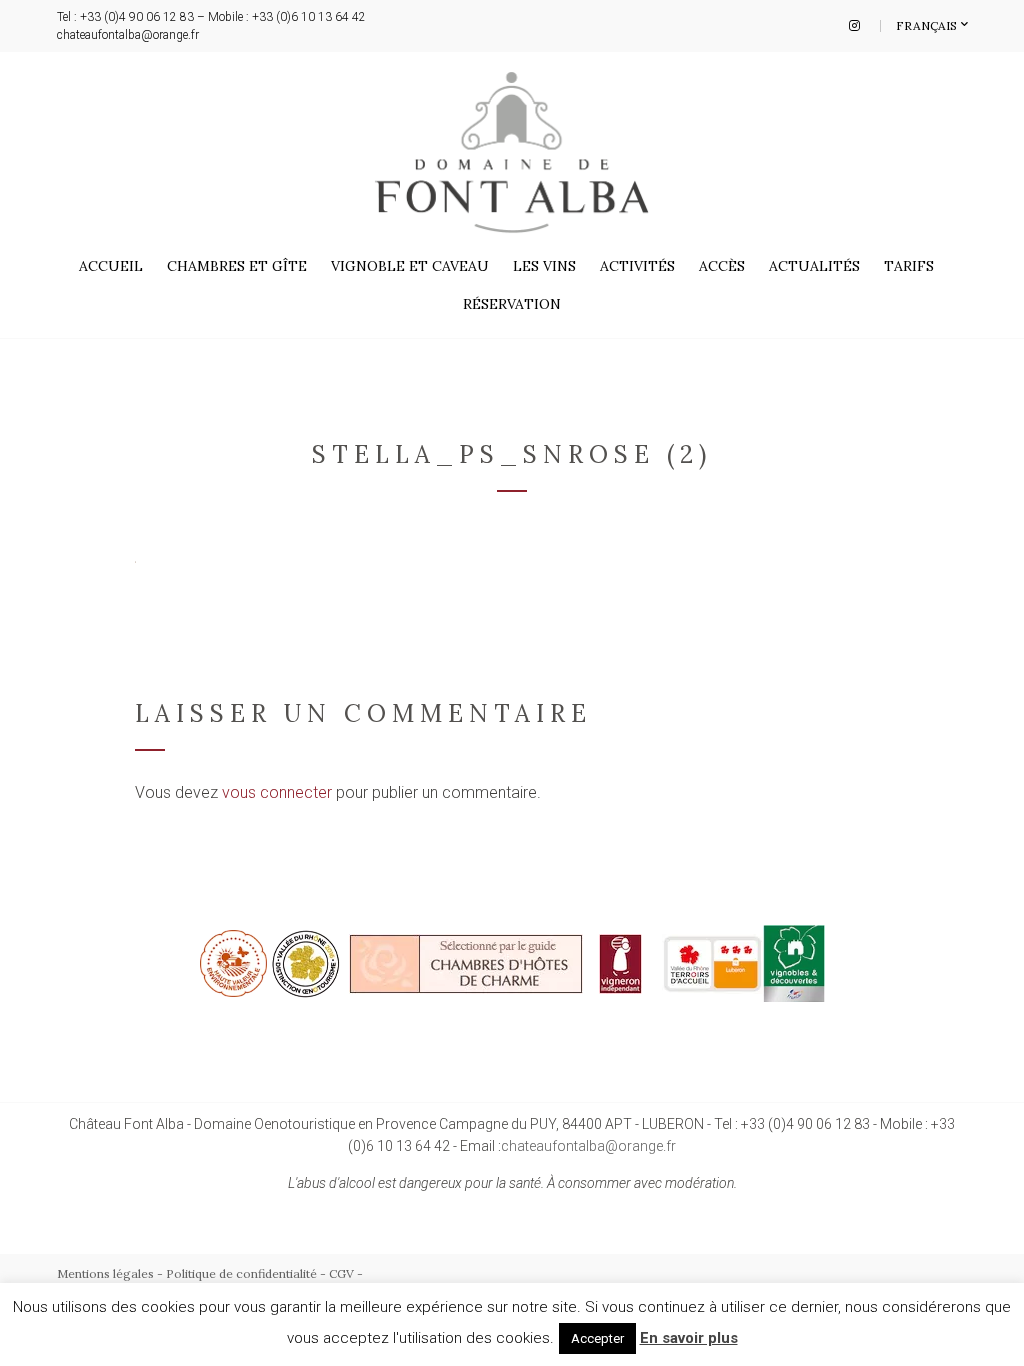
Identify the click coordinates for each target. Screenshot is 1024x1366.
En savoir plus (689, 1338)
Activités (637, 266)
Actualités (814, 266)
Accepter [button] (597, 1338)
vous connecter (277, 792)
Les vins (544, 266)
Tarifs (909, 266)
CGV (341, 1273)
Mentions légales (105, 1273)
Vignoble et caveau (410, 266)
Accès (722, 266)
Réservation (512, 304)
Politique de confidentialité (241, 1273)
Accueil (111, 266)
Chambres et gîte (237, 266)
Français (928, 25)
